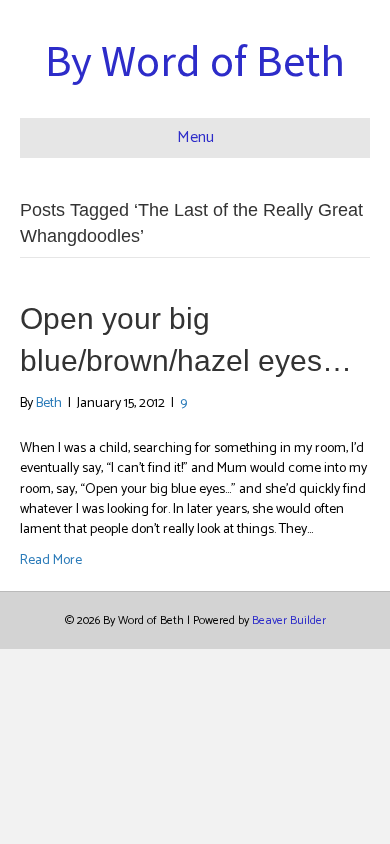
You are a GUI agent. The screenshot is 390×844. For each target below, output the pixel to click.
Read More (51, 560)
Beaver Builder (289, 620)
